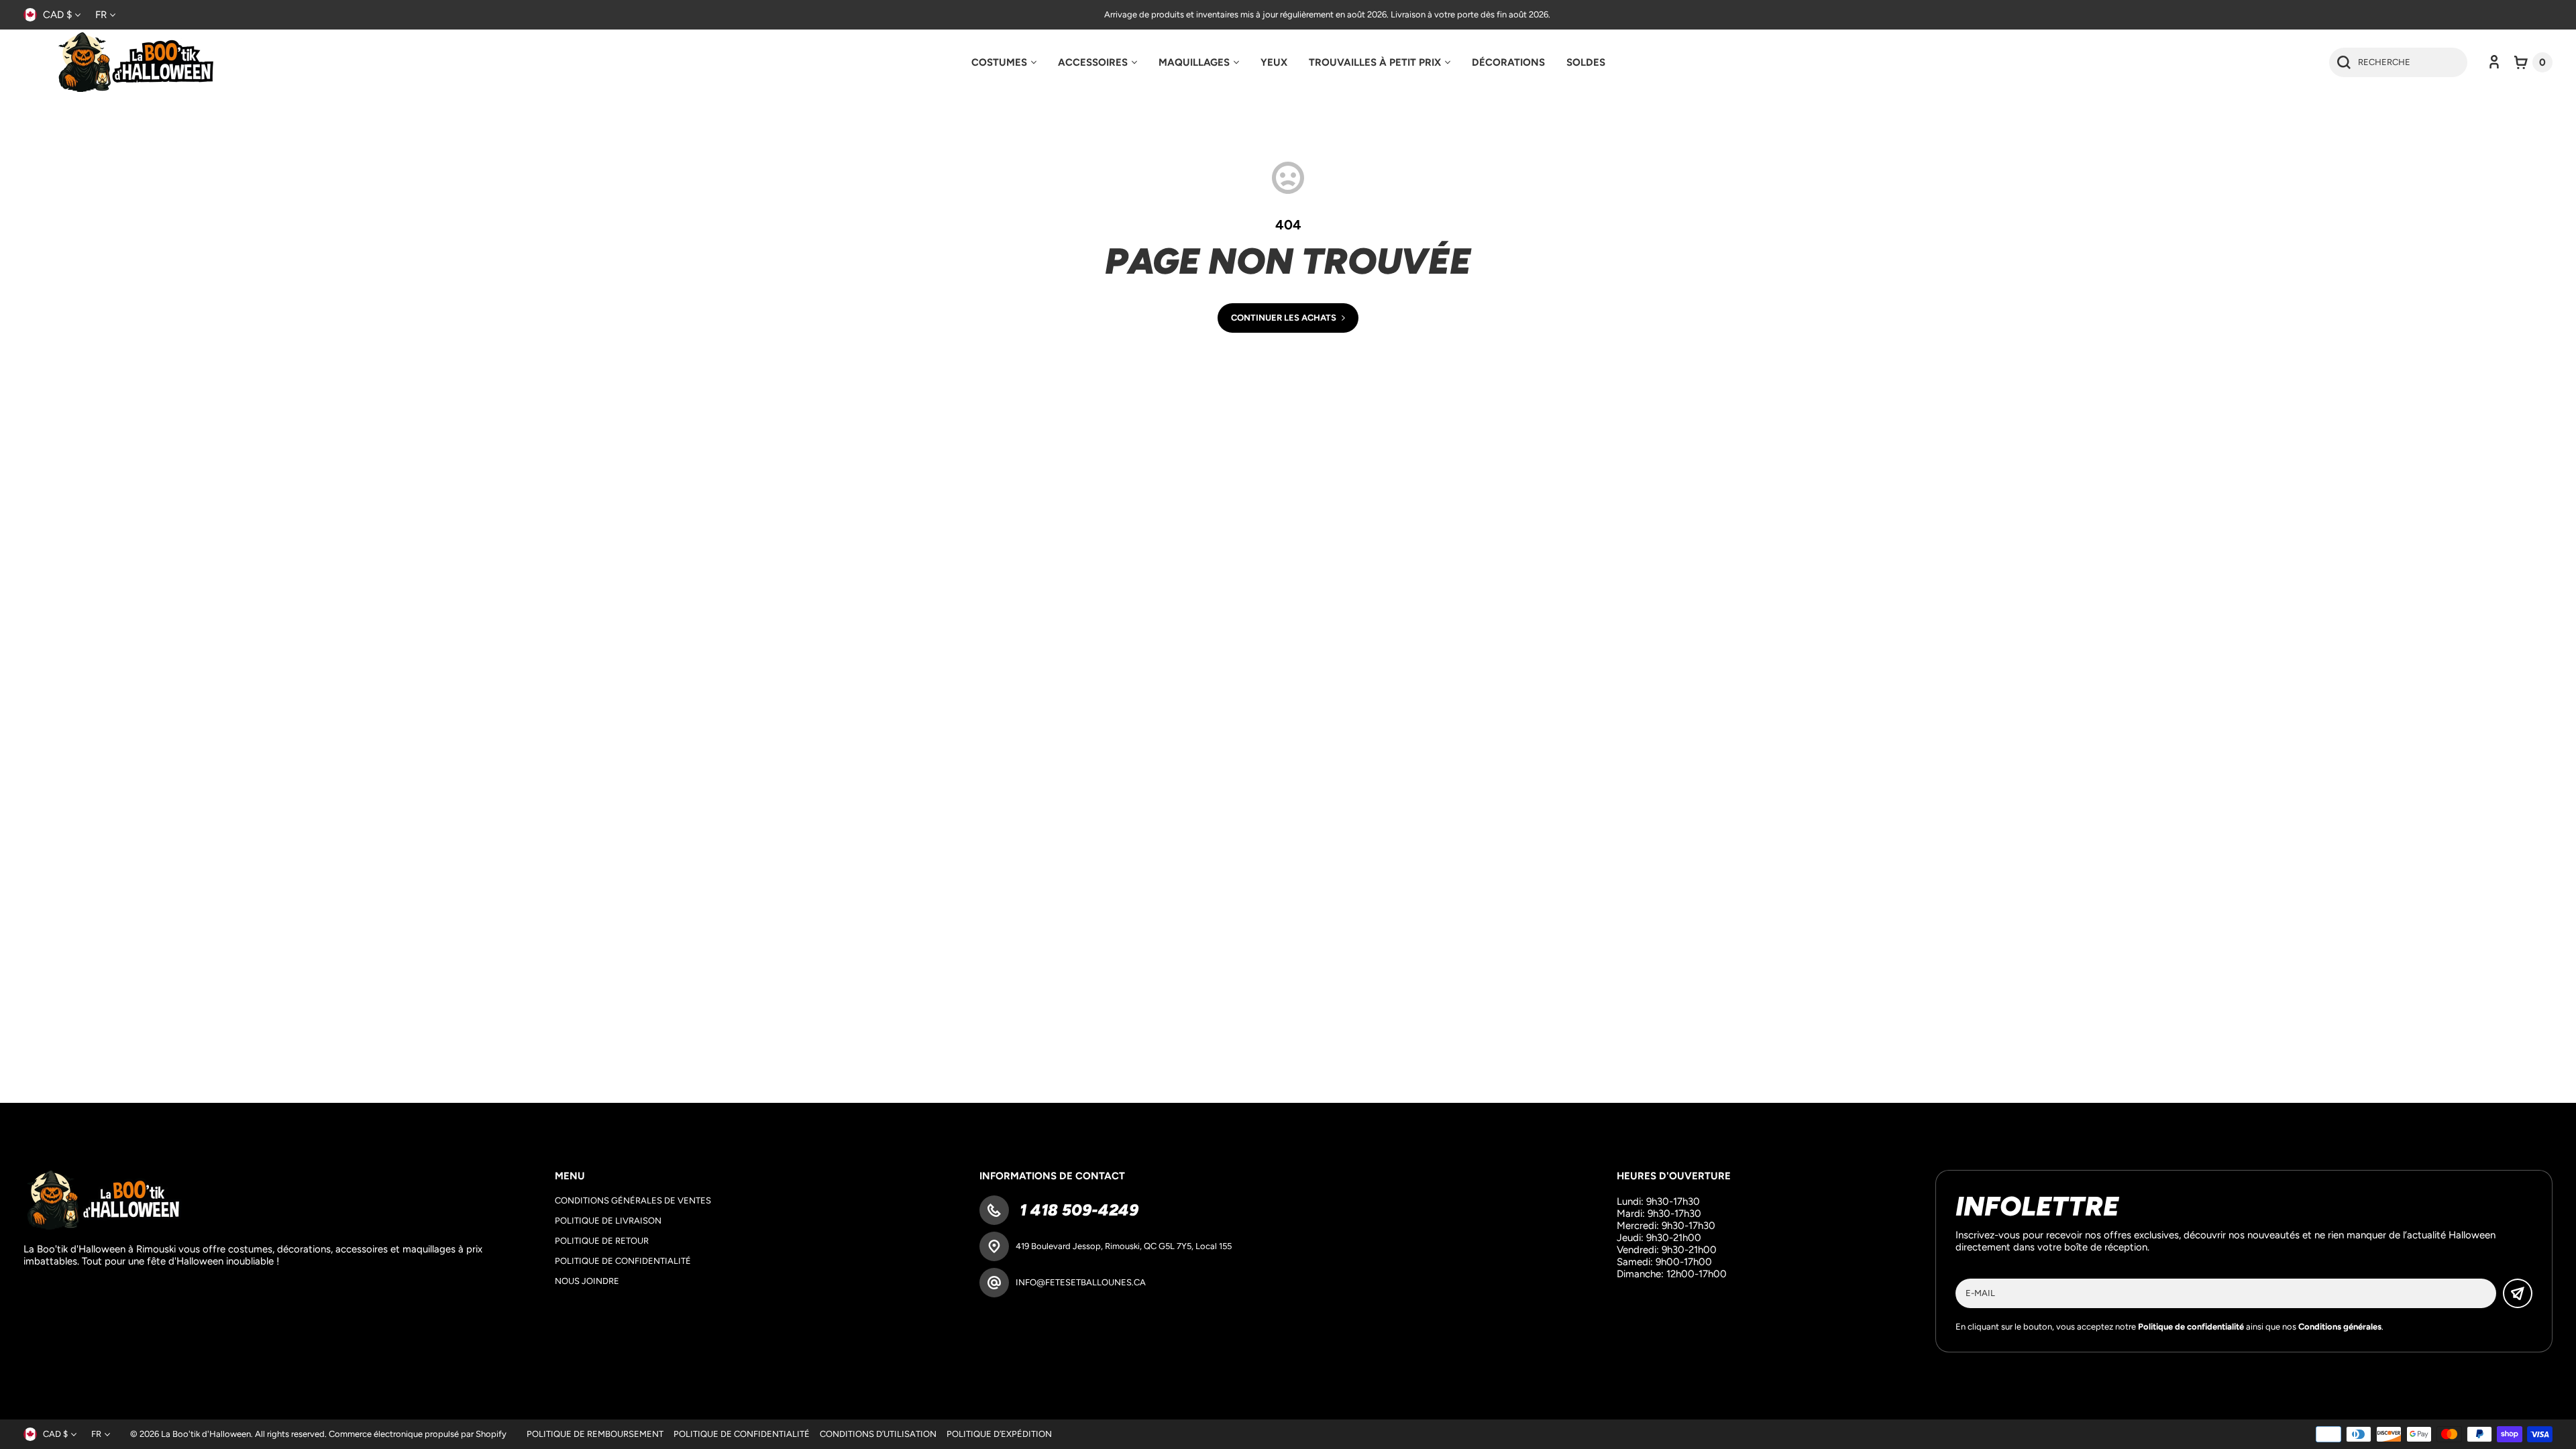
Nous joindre (587, 1281)
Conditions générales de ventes (633, 1200)
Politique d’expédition (999, 1434)
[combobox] (2398, 62)
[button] (2533, 62)
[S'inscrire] (2518, 1293)
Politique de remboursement (595, 1434)
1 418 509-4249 (1077, 1210)
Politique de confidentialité (623, 1261)
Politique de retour (602, 1241)
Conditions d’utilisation (878, 1434)
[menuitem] (1004, 62)
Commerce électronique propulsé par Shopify (418, 1434)
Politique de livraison (608, 1221)
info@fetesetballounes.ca (1081, 1282)
